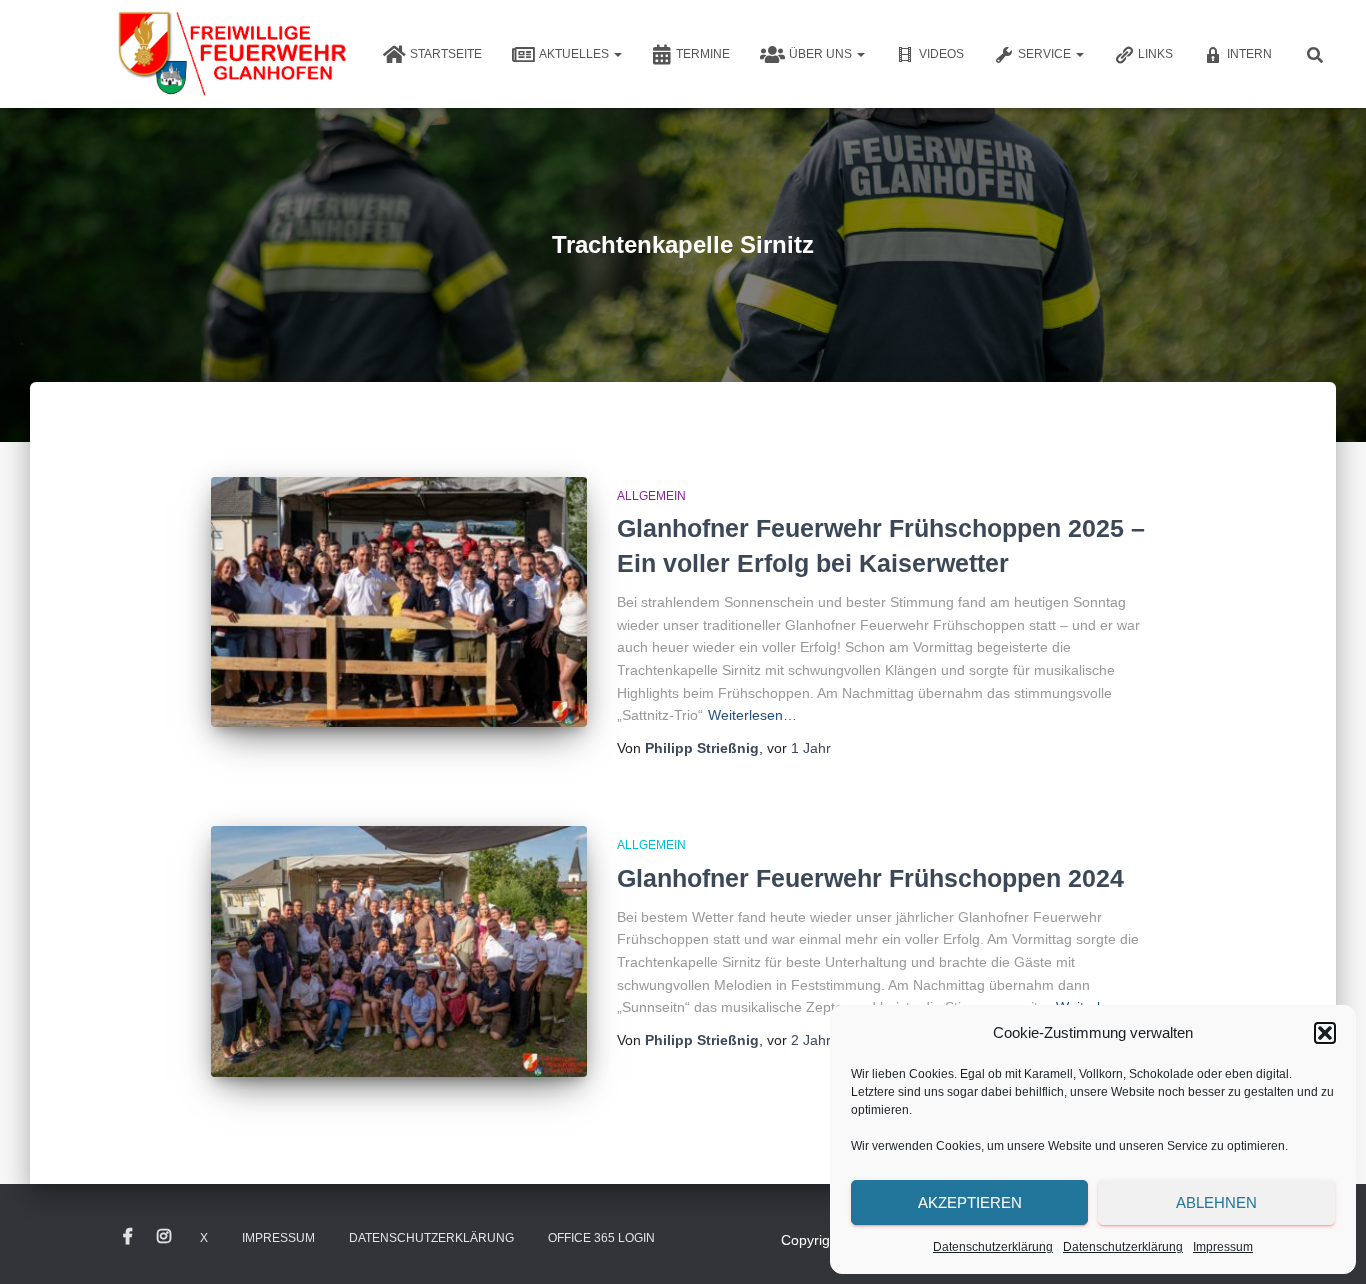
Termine (703, 54)
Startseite (446, 54)
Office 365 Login (601, 1238)
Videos (941, 54)
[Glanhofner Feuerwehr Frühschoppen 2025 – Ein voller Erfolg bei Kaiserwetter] (399, 602)
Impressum (1223, 1247)
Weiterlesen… (752, 715)
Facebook (128, 1237)
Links (1155, 54)
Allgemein (651, 496)
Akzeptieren (970, 1202)
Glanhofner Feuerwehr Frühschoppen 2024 (870, 878)
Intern (1249, 54)
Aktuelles (575, 54)
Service (1046, 54)
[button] (1325, 1033)
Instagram (164, 1237)
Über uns (822, 54)
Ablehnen (1216, 1202)
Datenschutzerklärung (993, 1247)
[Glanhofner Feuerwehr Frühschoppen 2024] (399, 951)
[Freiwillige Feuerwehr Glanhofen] (230, 54)
